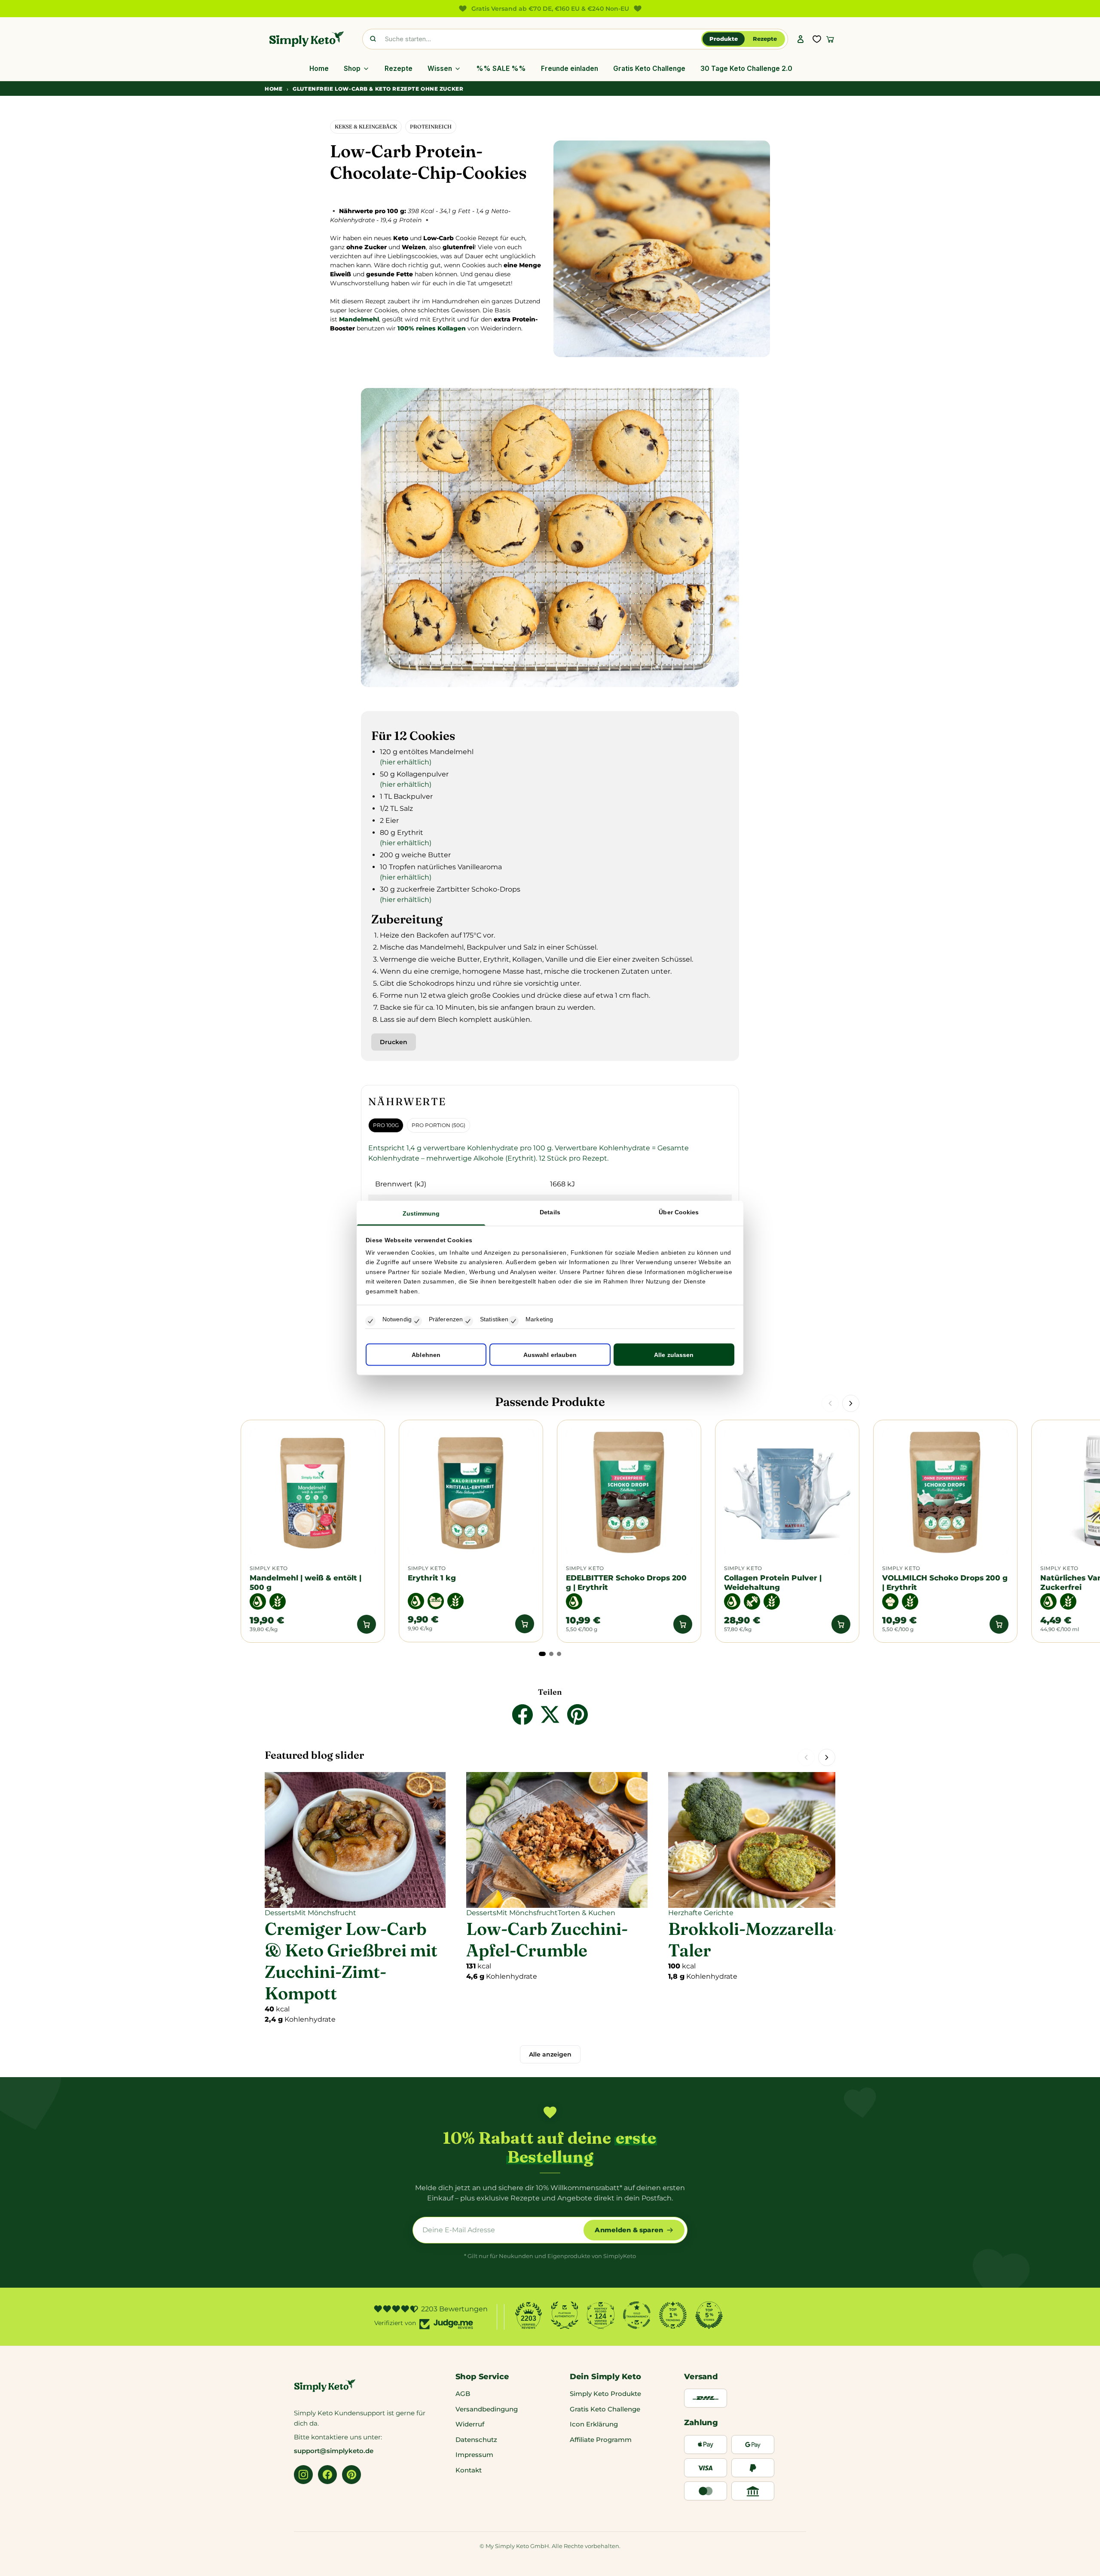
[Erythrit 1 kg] (471, 1492)
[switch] (417, 1321)
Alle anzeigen (550, 2054)
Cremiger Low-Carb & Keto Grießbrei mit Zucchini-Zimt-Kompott (351, 1961)
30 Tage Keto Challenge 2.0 (746, 69)
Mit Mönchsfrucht (325, 1913)
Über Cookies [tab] (679, 1212)
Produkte (724, 39)
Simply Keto (269, 1568)
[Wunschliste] (817, 39)
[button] (542, 1654)
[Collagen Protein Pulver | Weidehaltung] (787, 1492)
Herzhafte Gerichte (701, 1913)
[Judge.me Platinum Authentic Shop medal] (565, 2315)
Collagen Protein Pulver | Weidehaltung (773, 1582)
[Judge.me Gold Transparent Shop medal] (637, 2315)
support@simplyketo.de (334, 2451)
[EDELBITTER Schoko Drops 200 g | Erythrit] (629, 1492)
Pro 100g (386, 1125)
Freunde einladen (570, 69)
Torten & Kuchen (587, 1913)
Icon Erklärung (594, 2424)
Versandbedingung (487, 2409)
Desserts (280, 1913)
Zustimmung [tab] (421, 1213)
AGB (463, 2394)
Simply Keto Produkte (605, 2394)
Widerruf (470, 2424)
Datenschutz (476, 2440)
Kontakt (469, 2470)
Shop (352, 69)
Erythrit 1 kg (433, 1578)
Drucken (394, 1042)
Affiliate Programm (601, 2440)
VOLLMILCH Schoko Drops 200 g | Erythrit (945, 1582)
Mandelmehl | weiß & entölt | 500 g (306, 1582)
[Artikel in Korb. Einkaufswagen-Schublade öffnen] (830, 39)
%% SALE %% (501, 69)
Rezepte (765, 39)
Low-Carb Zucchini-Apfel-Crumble (547, 1939)
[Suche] (373, 39)
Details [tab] (550, 1212)
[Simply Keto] (307, 39)
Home (319, 69)
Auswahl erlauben (550, 1355)
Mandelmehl (359, 319)
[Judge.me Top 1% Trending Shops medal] (673, 2315)
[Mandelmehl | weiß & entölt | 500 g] (313, 1492)
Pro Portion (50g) (438, 1125)
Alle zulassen (674, 1355)
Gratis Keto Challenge (649, 69)
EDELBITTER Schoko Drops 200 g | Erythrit (626, 1582)
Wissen (440, 69)
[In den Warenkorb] (367, 1624)
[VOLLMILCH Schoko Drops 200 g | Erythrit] (945, 1492)
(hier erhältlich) (406, 762)
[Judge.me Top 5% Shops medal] (709, 2315)
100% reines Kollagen (432, 328)
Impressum (474, 2455)
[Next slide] (851, 1403)
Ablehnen (426, 1355)
